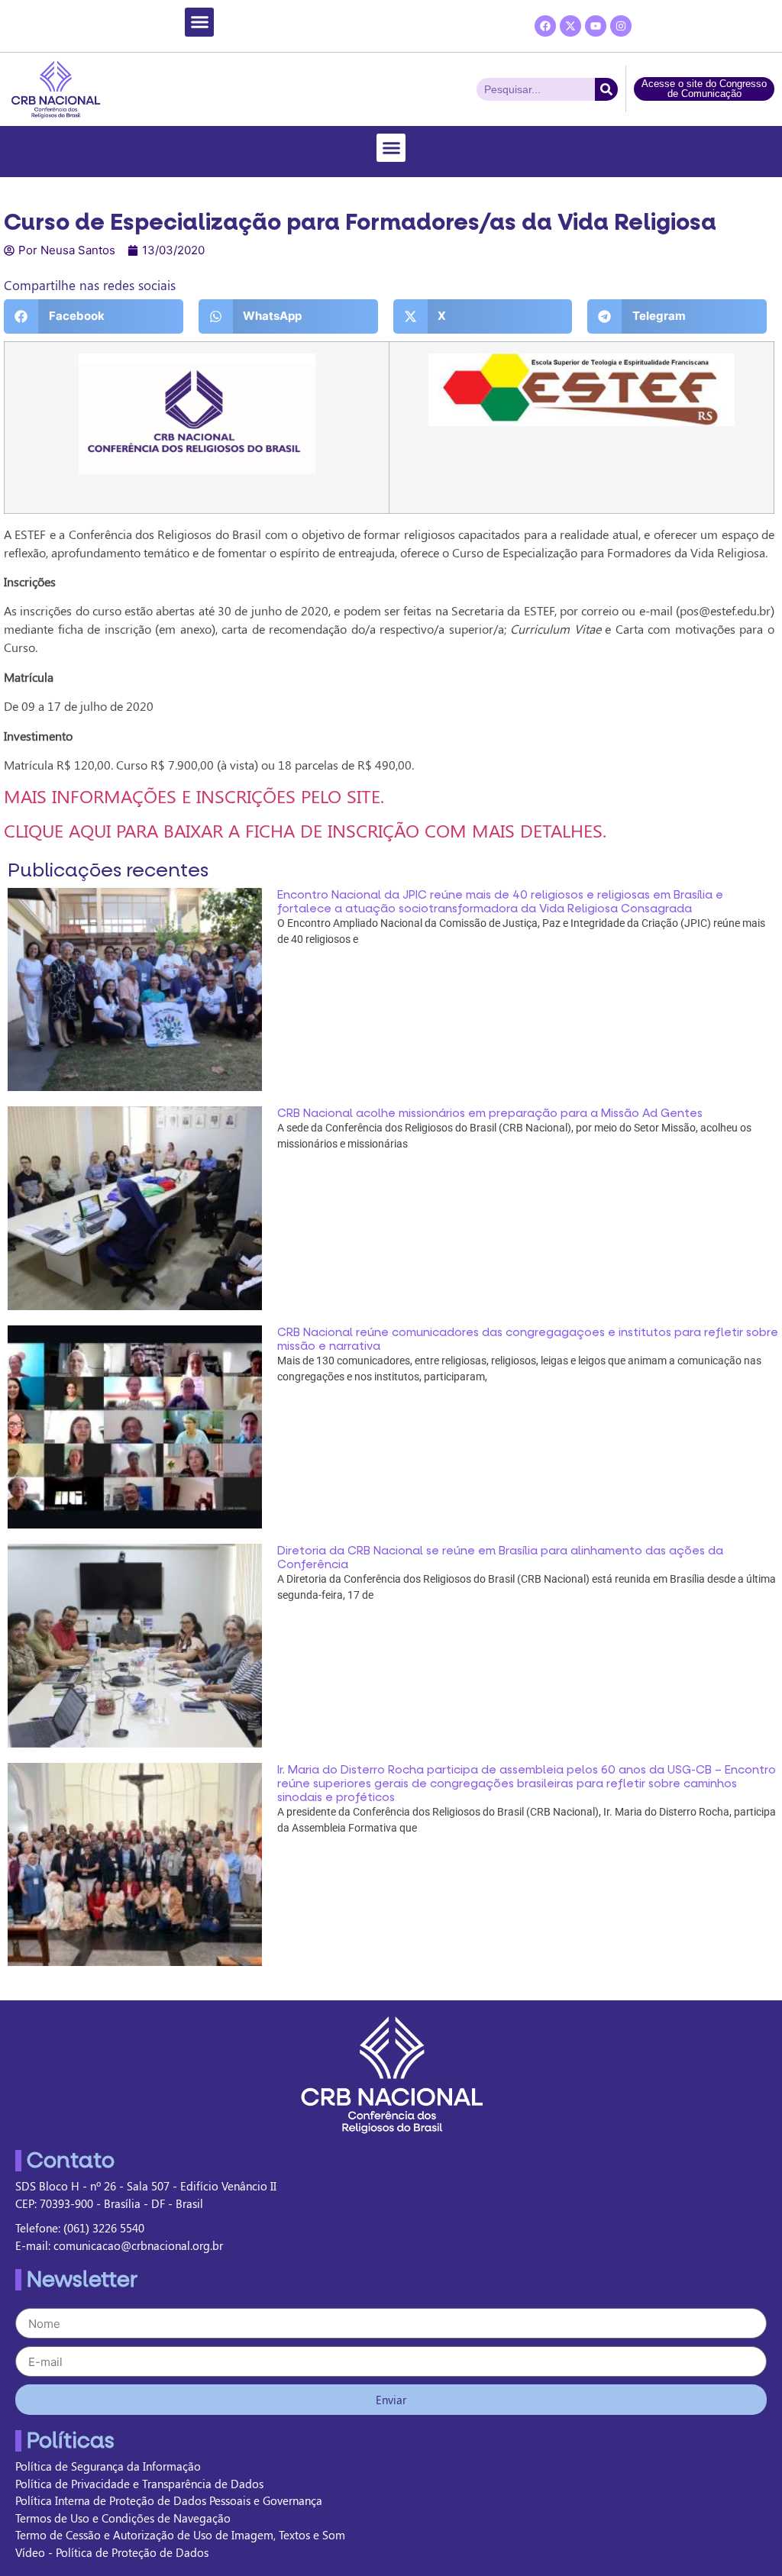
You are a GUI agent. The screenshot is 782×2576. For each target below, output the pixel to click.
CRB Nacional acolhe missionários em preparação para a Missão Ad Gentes (490, 1113)
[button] (199, 22)
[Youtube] (596, 26)
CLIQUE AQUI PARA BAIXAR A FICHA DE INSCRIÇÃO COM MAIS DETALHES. (305, 830)
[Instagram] (621, 26)
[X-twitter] (570, 26)
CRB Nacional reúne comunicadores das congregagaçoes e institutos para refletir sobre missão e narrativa (528, 1339)
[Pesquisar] (606, 89)
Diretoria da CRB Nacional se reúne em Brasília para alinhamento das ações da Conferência (500, 1558)
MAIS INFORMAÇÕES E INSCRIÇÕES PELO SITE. (194, 796)
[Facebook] (545, 26)
